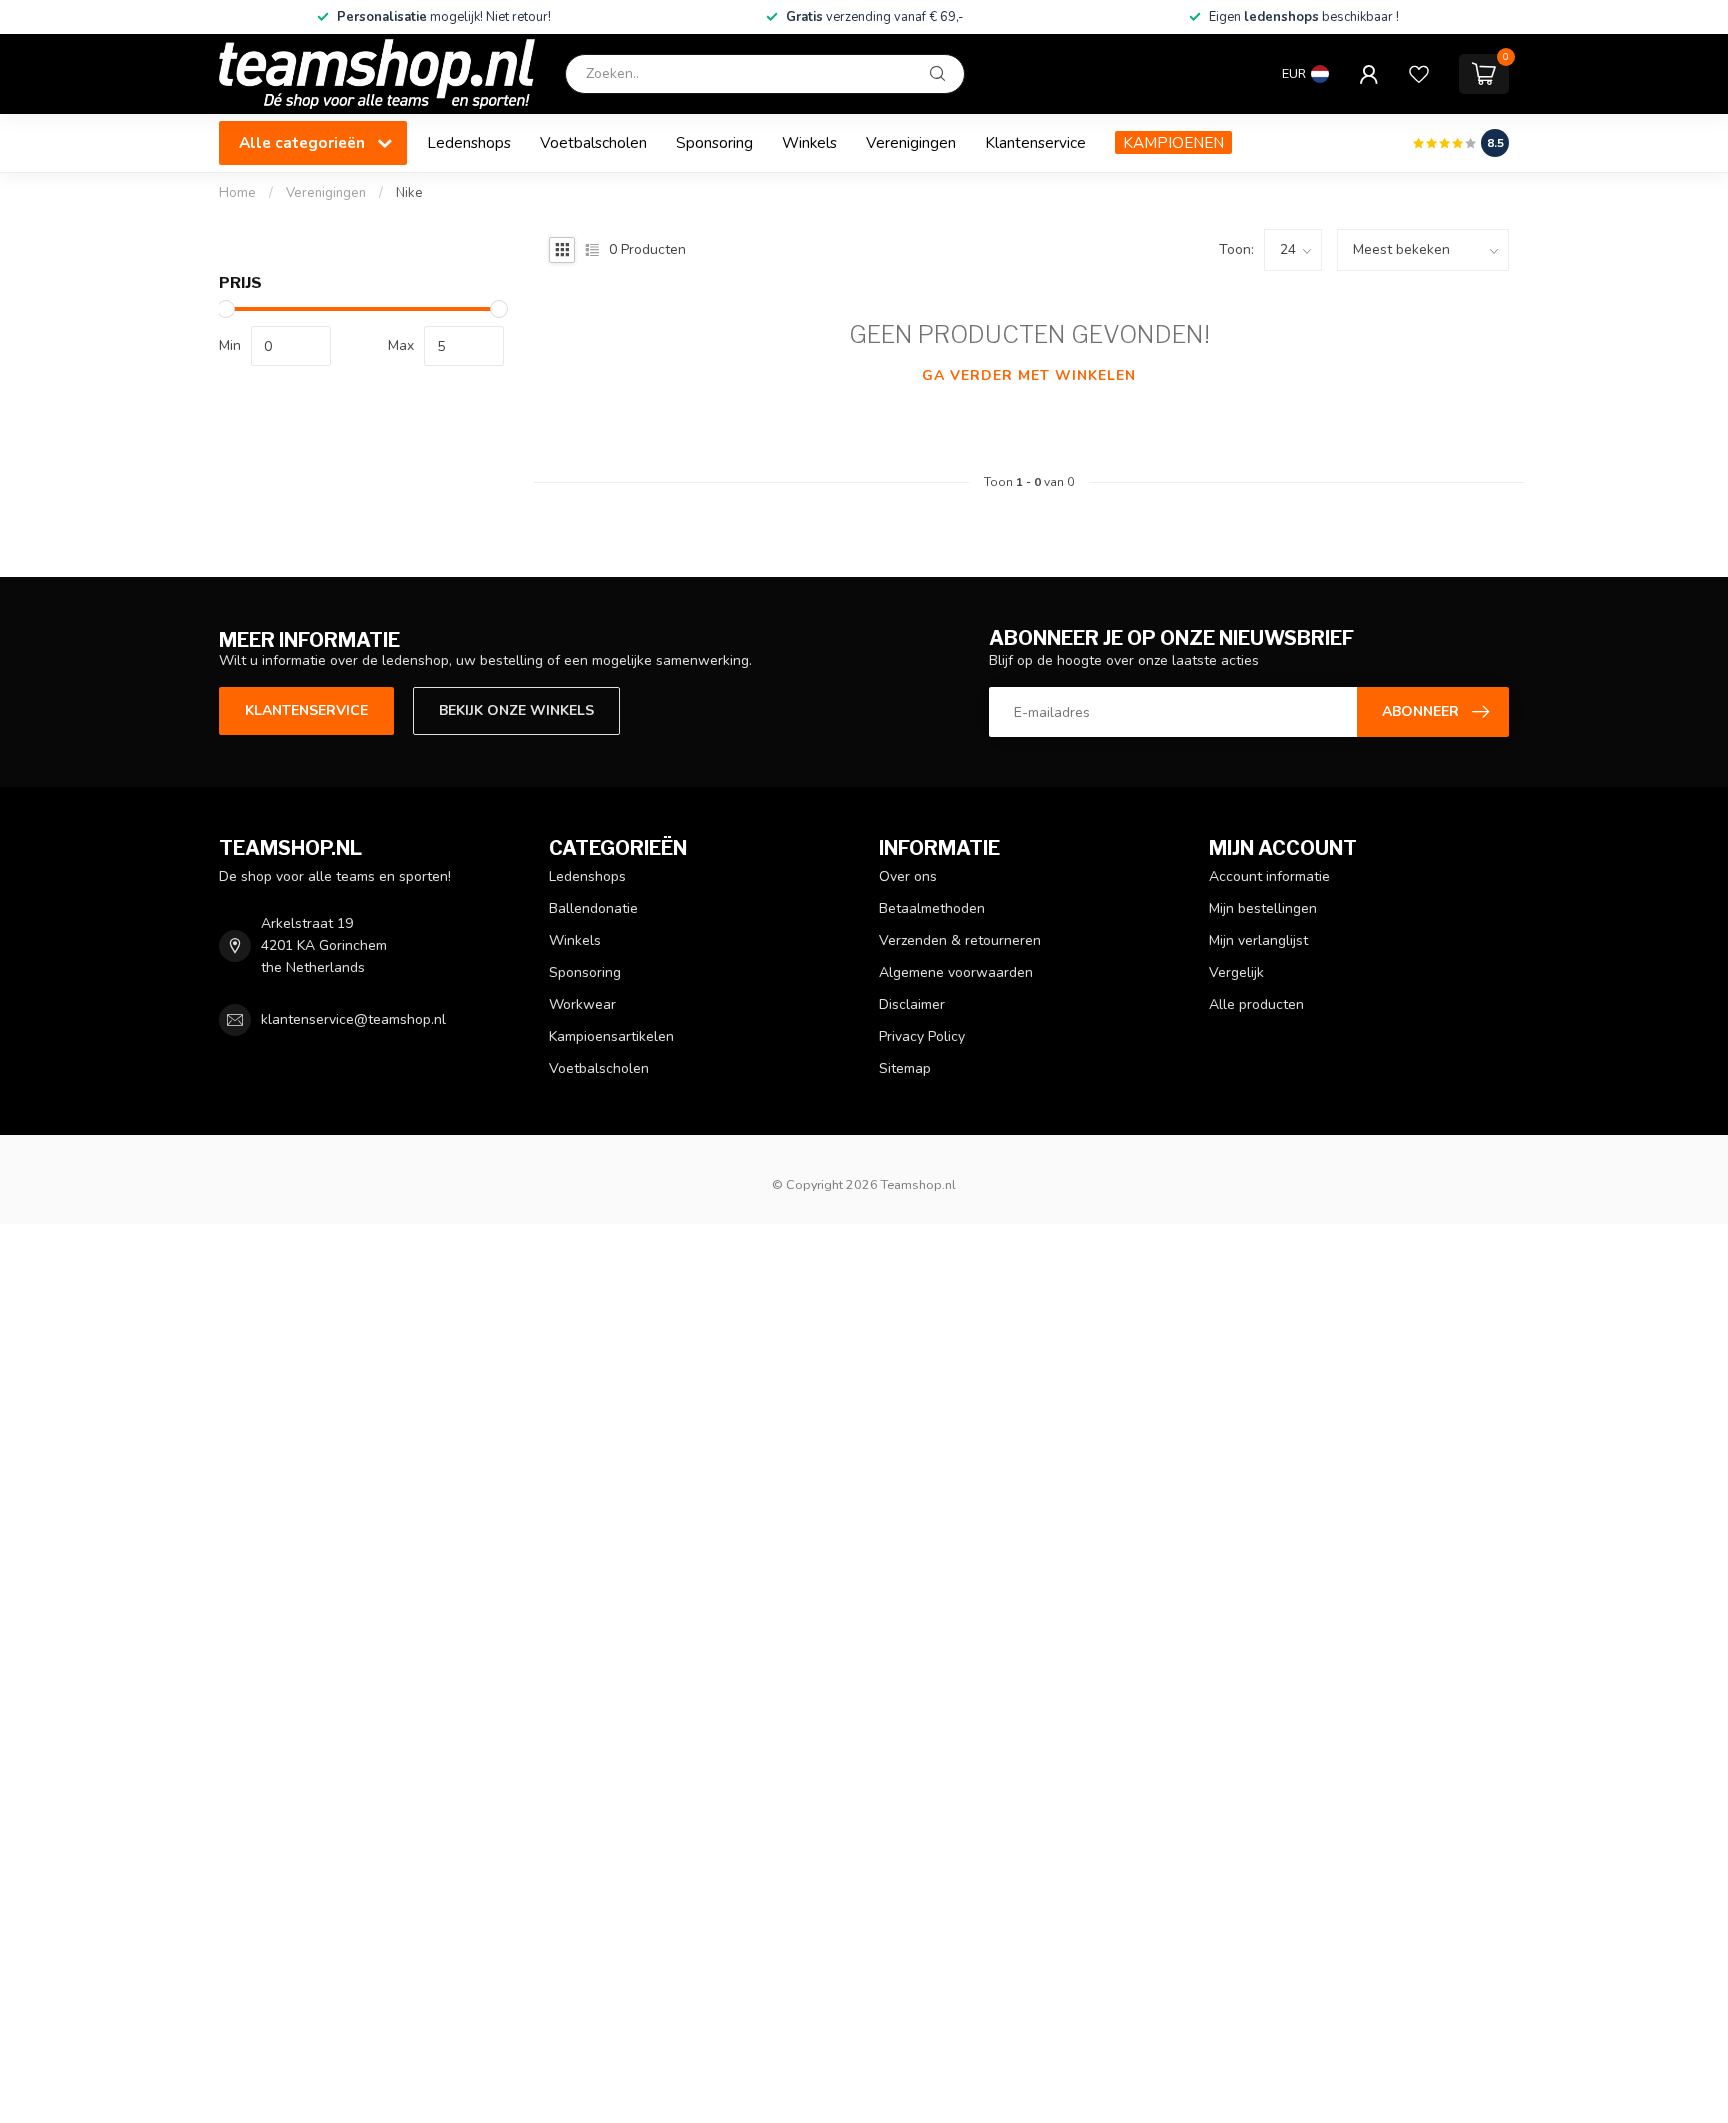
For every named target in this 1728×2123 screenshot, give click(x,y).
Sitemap (905, 1068)
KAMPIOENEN (1173, 142)
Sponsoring (714, 142)
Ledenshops (469, 142)
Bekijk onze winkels (516, 710)
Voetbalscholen (593, 142)
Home (237, 193)
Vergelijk (1236, 972)
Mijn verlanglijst (1258, 940)
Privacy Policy (922, 1036)
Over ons (908, 876)
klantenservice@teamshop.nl (353, 1019)
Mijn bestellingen (1263, 908)
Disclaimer (912, 1004)
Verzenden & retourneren (960, 940)
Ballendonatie (593, 908)
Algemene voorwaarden (956, 972)
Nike (409, 193)
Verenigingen (911, 142)
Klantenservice (1035, 142)
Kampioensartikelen (611, 1036)
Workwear (582, 1004)
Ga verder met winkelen (1029, 375)
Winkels (809, 142)
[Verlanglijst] (1419, 74)
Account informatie (1269, 876)
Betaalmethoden (932, 908)
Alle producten (1256, 1004)
